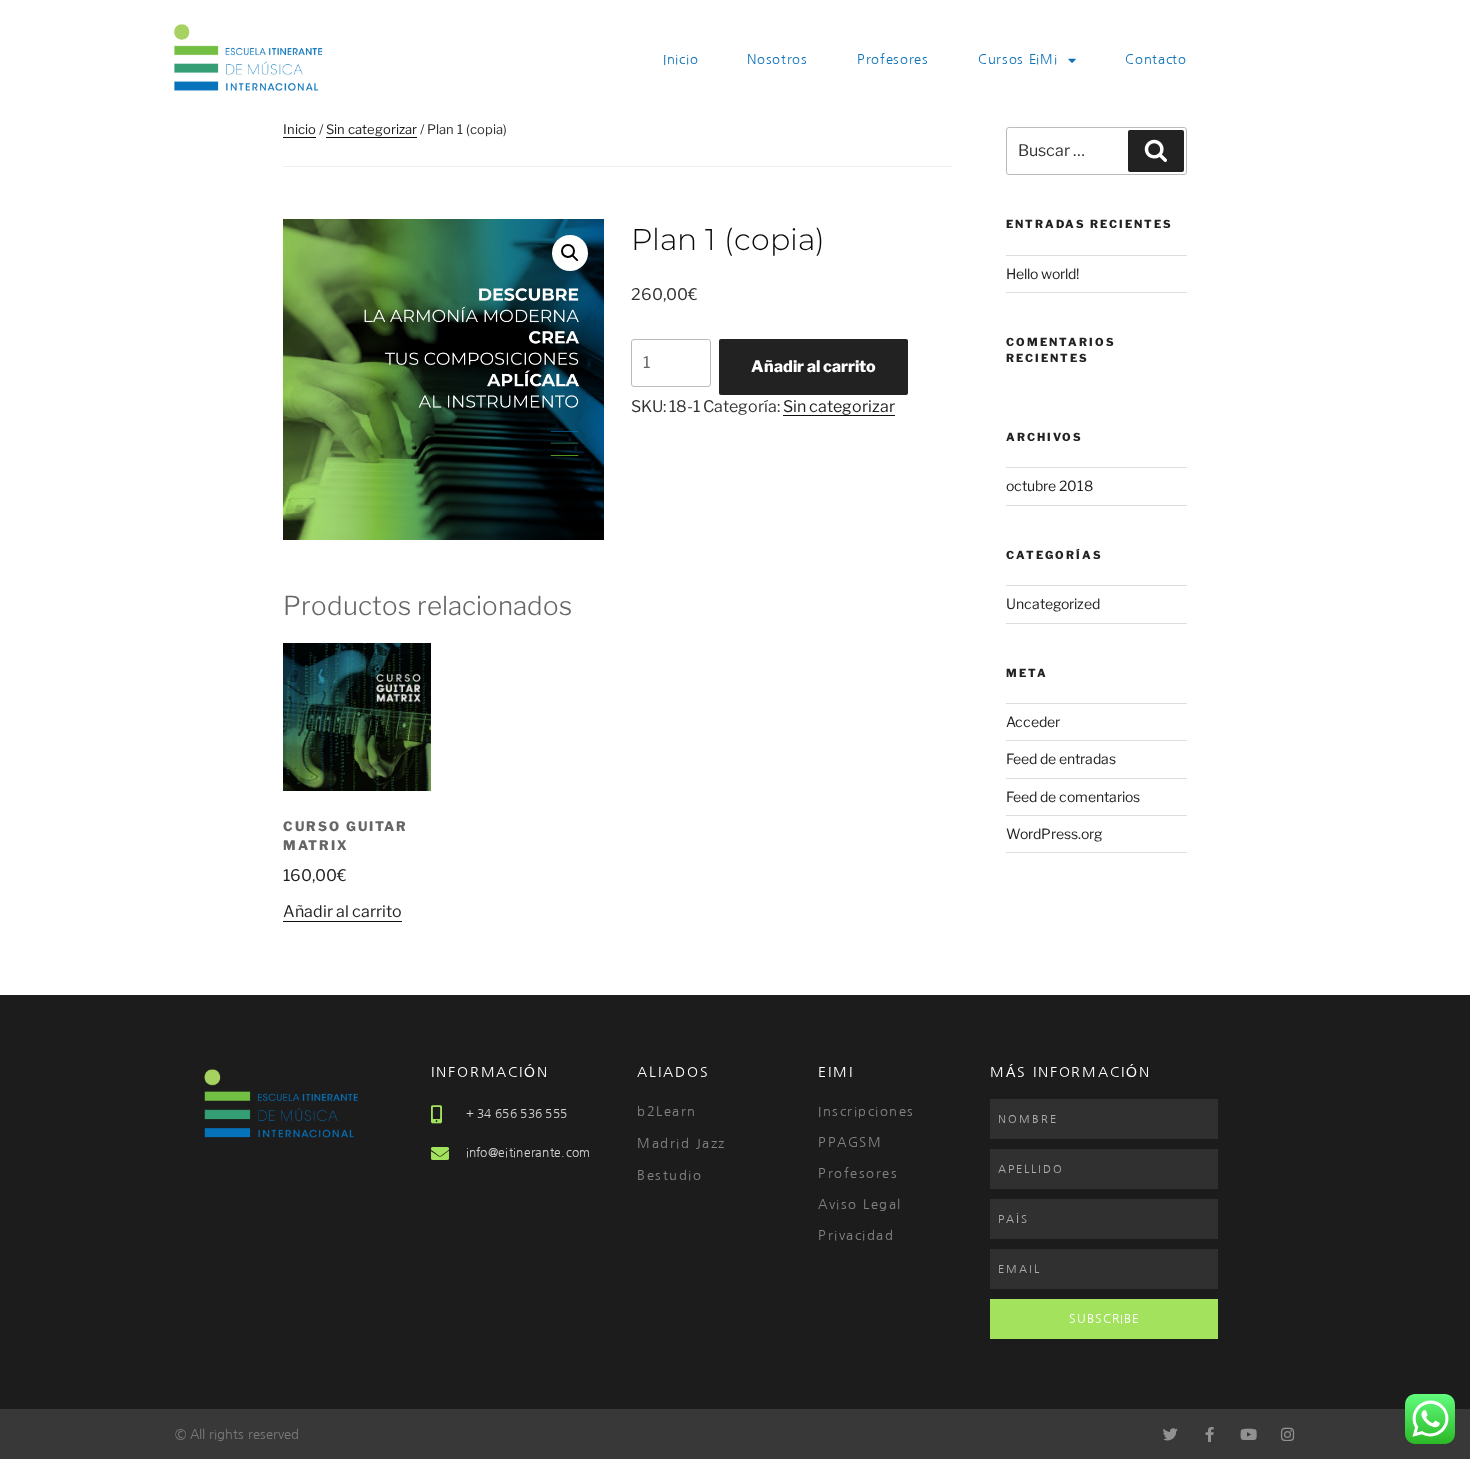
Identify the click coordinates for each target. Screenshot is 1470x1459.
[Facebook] (1209, 1434)
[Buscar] (1156, 151)
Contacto (1156, 59)
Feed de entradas (1061, 758)
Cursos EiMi (1018, 59)
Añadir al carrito (813, 366)
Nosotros (777, 59)
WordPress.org (1054, 833)
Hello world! (1042, 273)
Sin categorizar (371, 129)
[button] (570, 253)
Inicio (680, 59)
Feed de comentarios (1073, 796)
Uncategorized (1053, 603)
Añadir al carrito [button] (342, 911)
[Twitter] (1170, 1434)
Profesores (893, 59)
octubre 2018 (1049, 485)
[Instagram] (1287, 1434)
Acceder (1033, 721)
